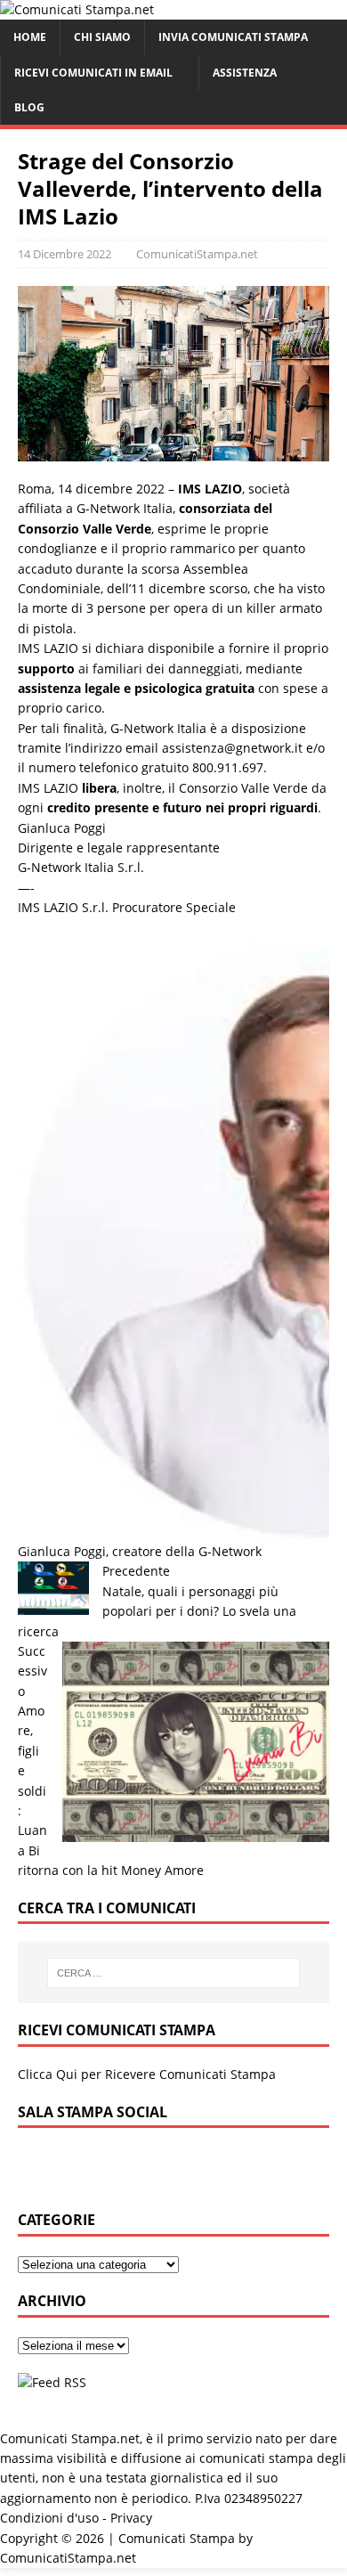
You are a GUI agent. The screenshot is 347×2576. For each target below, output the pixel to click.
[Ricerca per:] (174, 1973)
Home (30, 37)
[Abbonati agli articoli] (52, 2382)
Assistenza (245, 73)
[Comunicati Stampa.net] (77, 9)
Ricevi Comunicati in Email (93, 73)
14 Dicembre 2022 (65, 254)
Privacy (131, 2518)
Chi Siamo (102, 37)
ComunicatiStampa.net (197, 254)
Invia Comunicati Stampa (233, 37)
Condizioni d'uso (49, 2518)
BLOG (29, 107)
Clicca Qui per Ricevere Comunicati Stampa (147, 2074)
